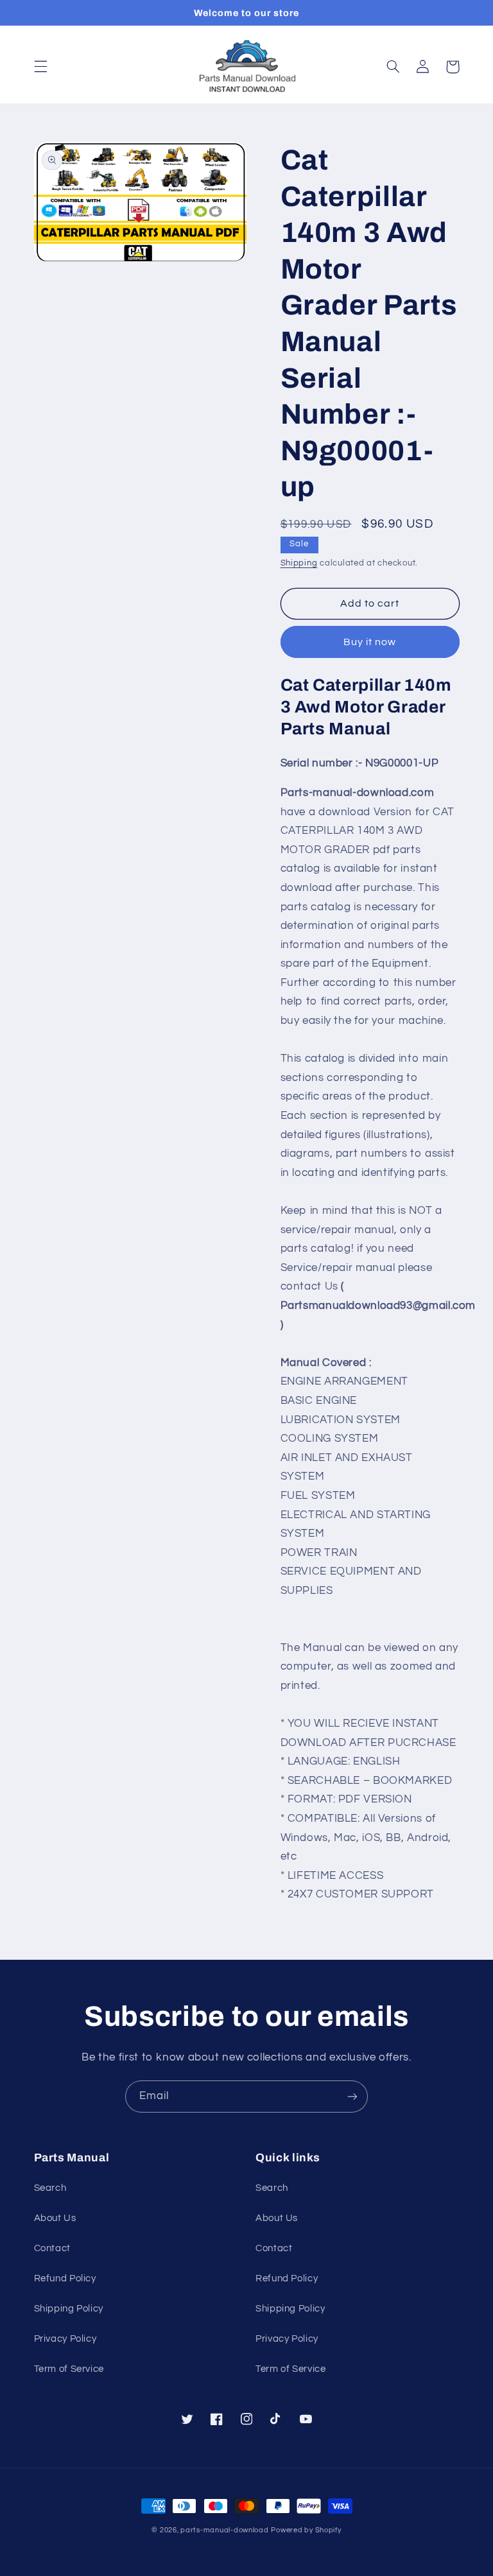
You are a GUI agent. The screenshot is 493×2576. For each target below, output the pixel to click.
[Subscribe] (352, 2096)
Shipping (299, 563)
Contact (52, 2248)
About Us (55, 2218)
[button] (40, 67)
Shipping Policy (69, 2309)
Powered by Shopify (306, 2530)
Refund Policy (65, 2278)
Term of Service (69, 2369)
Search (50, 2188)
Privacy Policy (65, 2339)
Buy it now (370, 642)
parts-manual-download (224, 2530)
